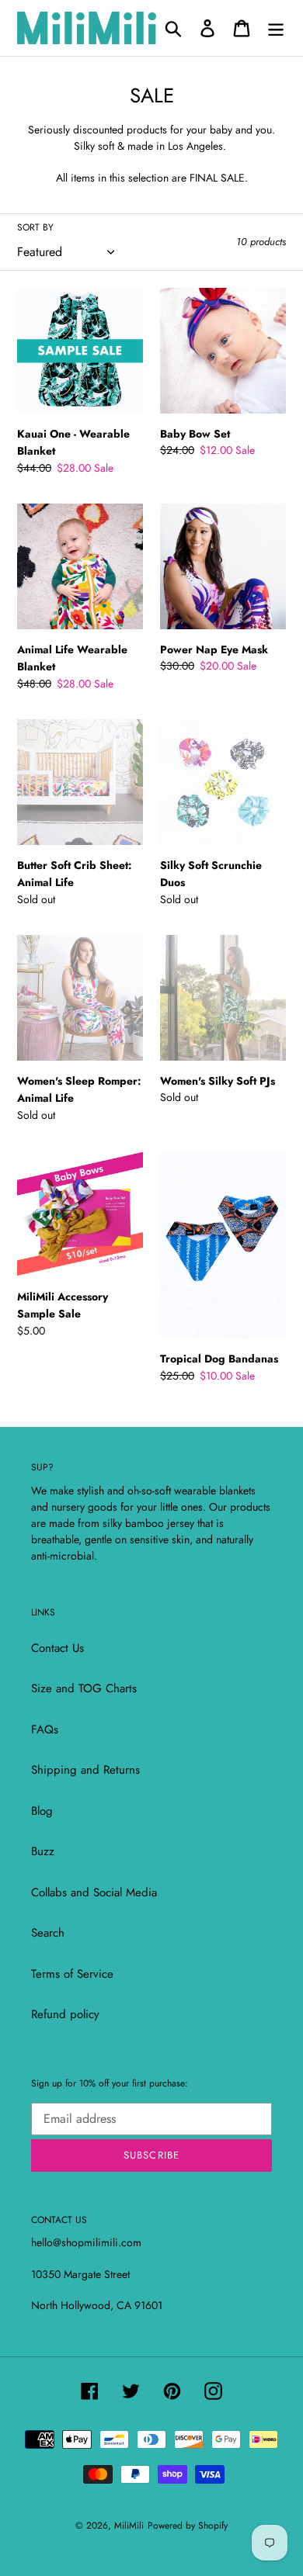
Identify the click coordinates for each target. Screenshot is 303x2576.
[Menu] (276, 28)
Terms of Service (72, 1974)
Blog (42, 1811)
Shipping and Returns (85, 1770)
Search (48, 1933)
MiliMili (129, 2526)
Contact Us (57, 1648)
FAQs (45, 1729)
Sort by (35, 227)
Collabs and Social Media (94, 1892)
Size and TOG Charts (84, 1688)
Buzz (43, 1851)
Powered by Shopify (188, 2526)
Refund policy (65, 2014)
